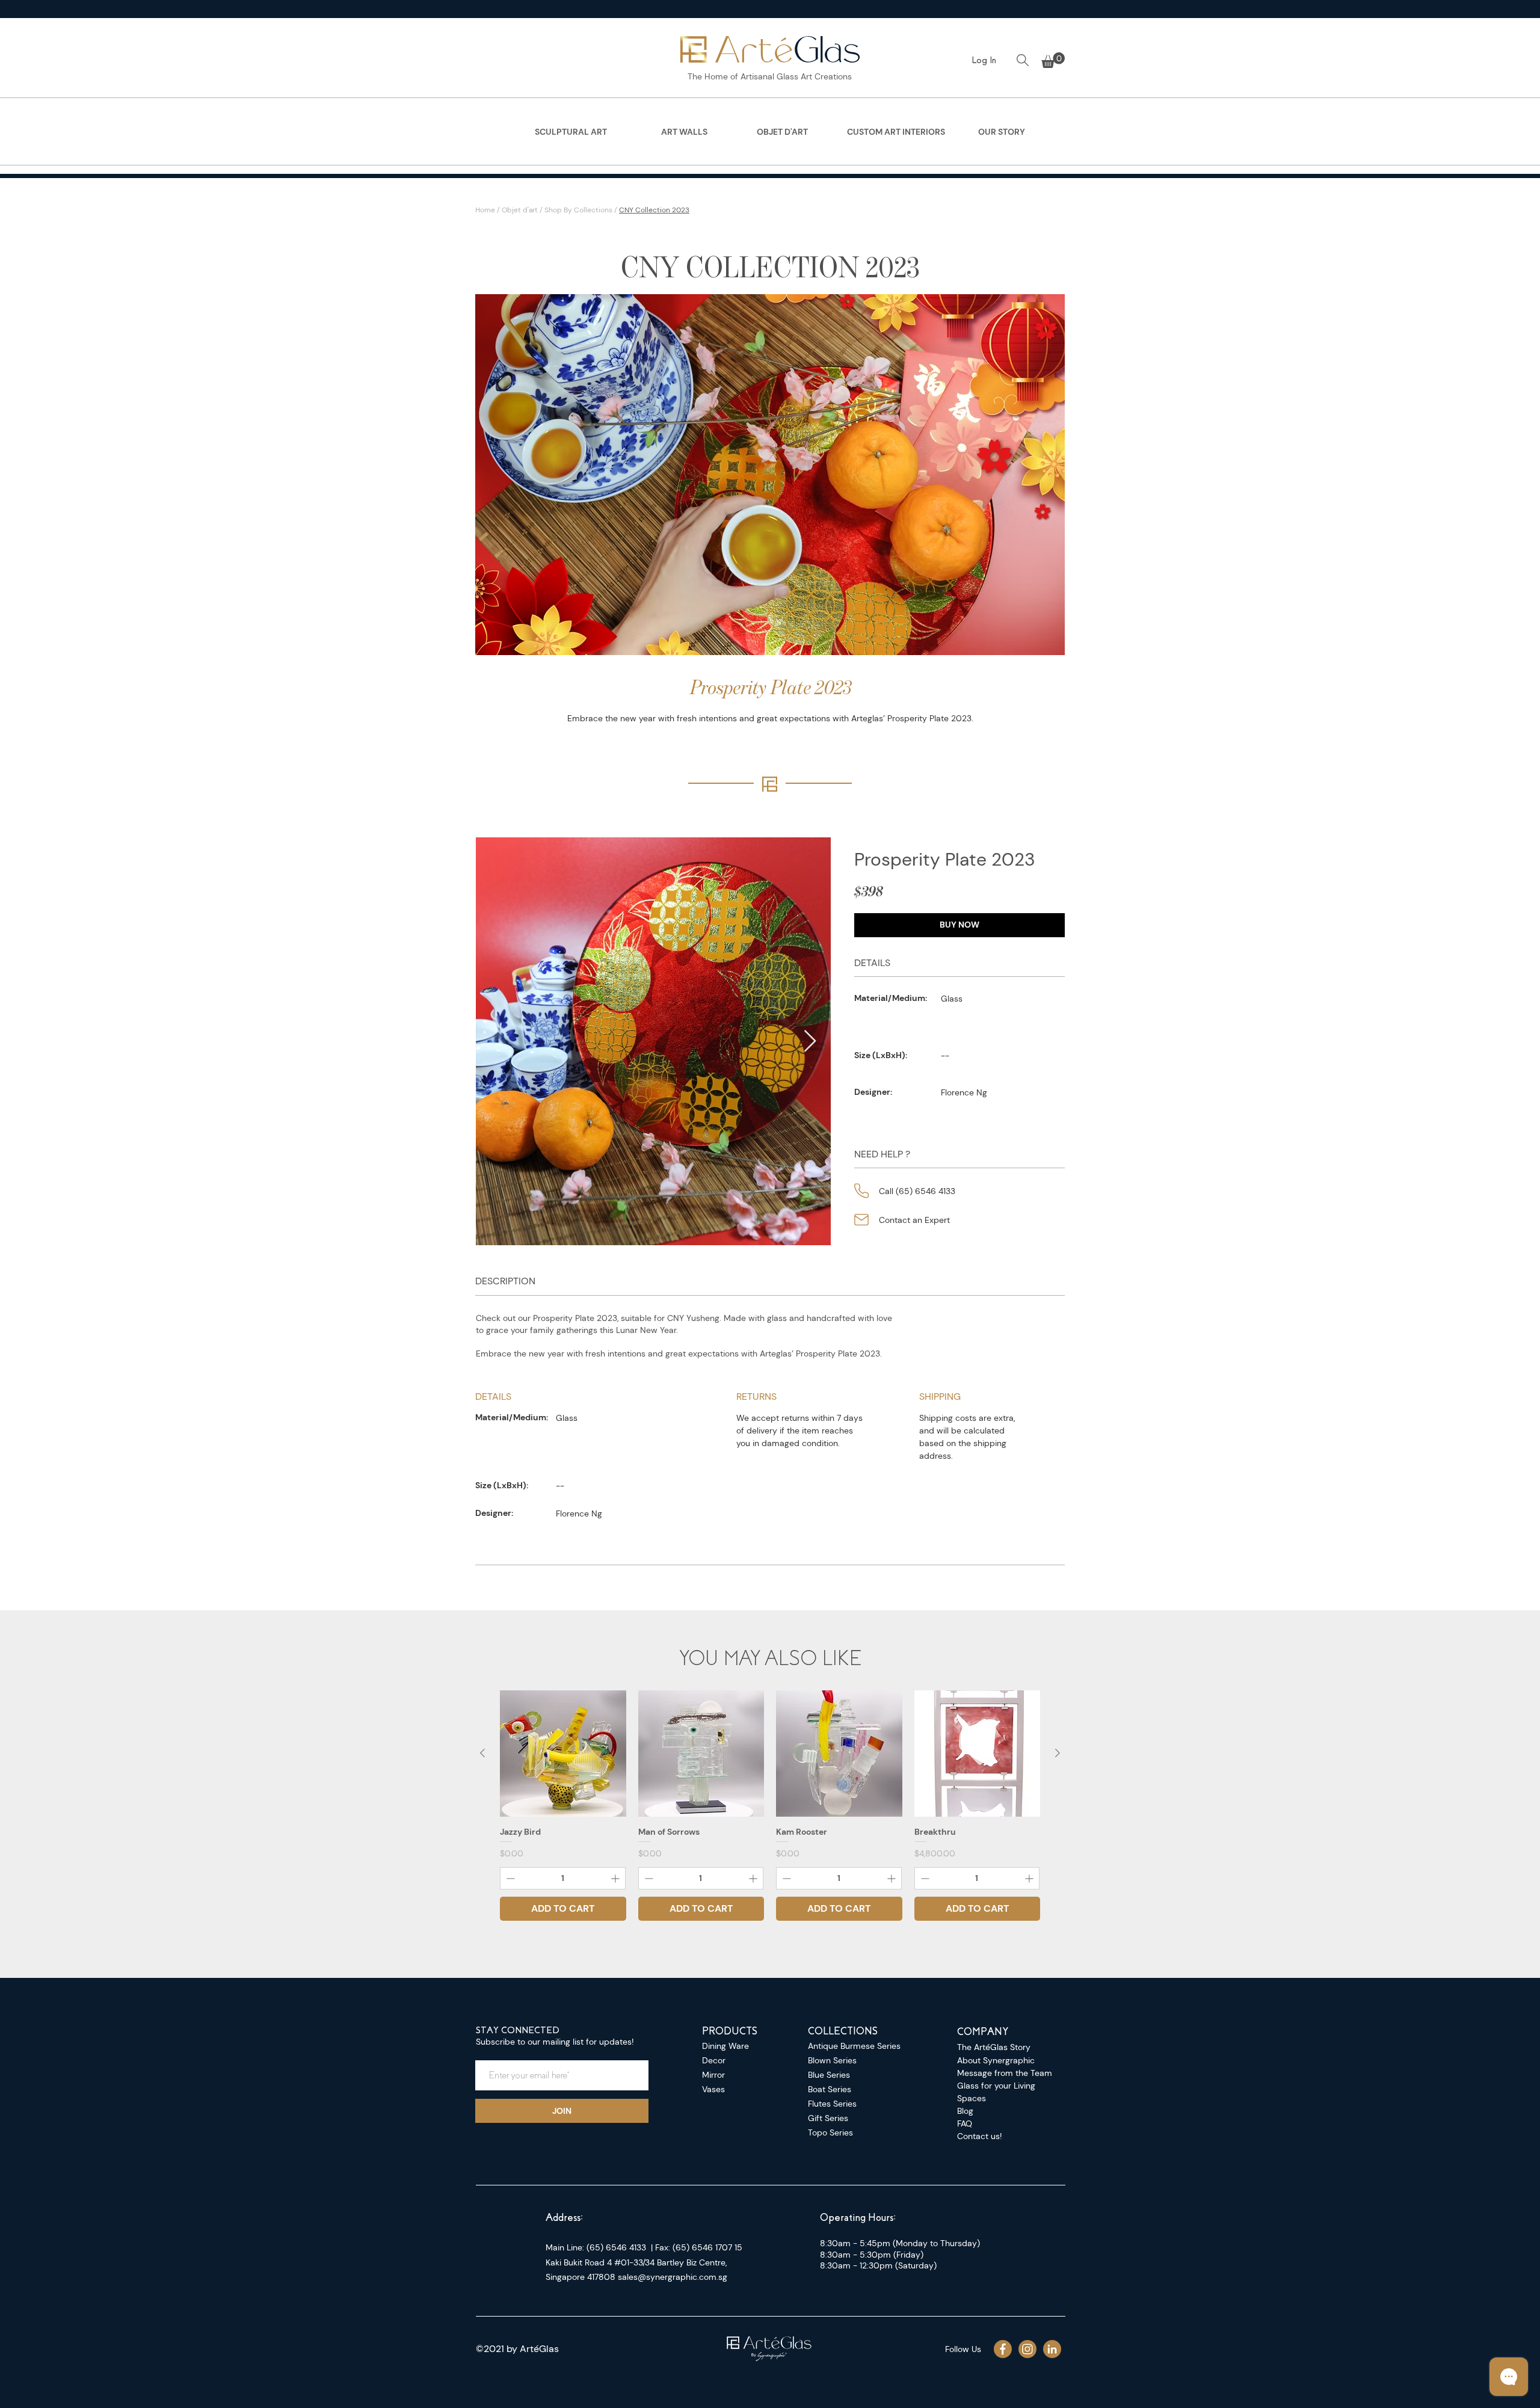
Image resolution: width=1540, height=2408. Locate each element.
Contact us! (979, 2136)
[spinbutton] (563, 1878)
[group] (770, 1806)
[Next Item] (810, 1042)
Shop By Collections (578, 210)
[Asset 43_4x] (1027, 2349)
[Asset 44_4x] (1003, 2349)
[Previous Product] (482, 1753)
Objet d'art (520, 210)
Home (485, 210)
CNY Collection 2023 (654, 210)
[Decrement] (509, 1878)
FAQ (965, 2123)
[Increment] (616, 1878)
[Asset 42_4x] (1052, 2349)
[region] (571, 136)
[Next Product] (1058, 1753)
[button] (1053, 60)
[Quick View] (563, 1754)
